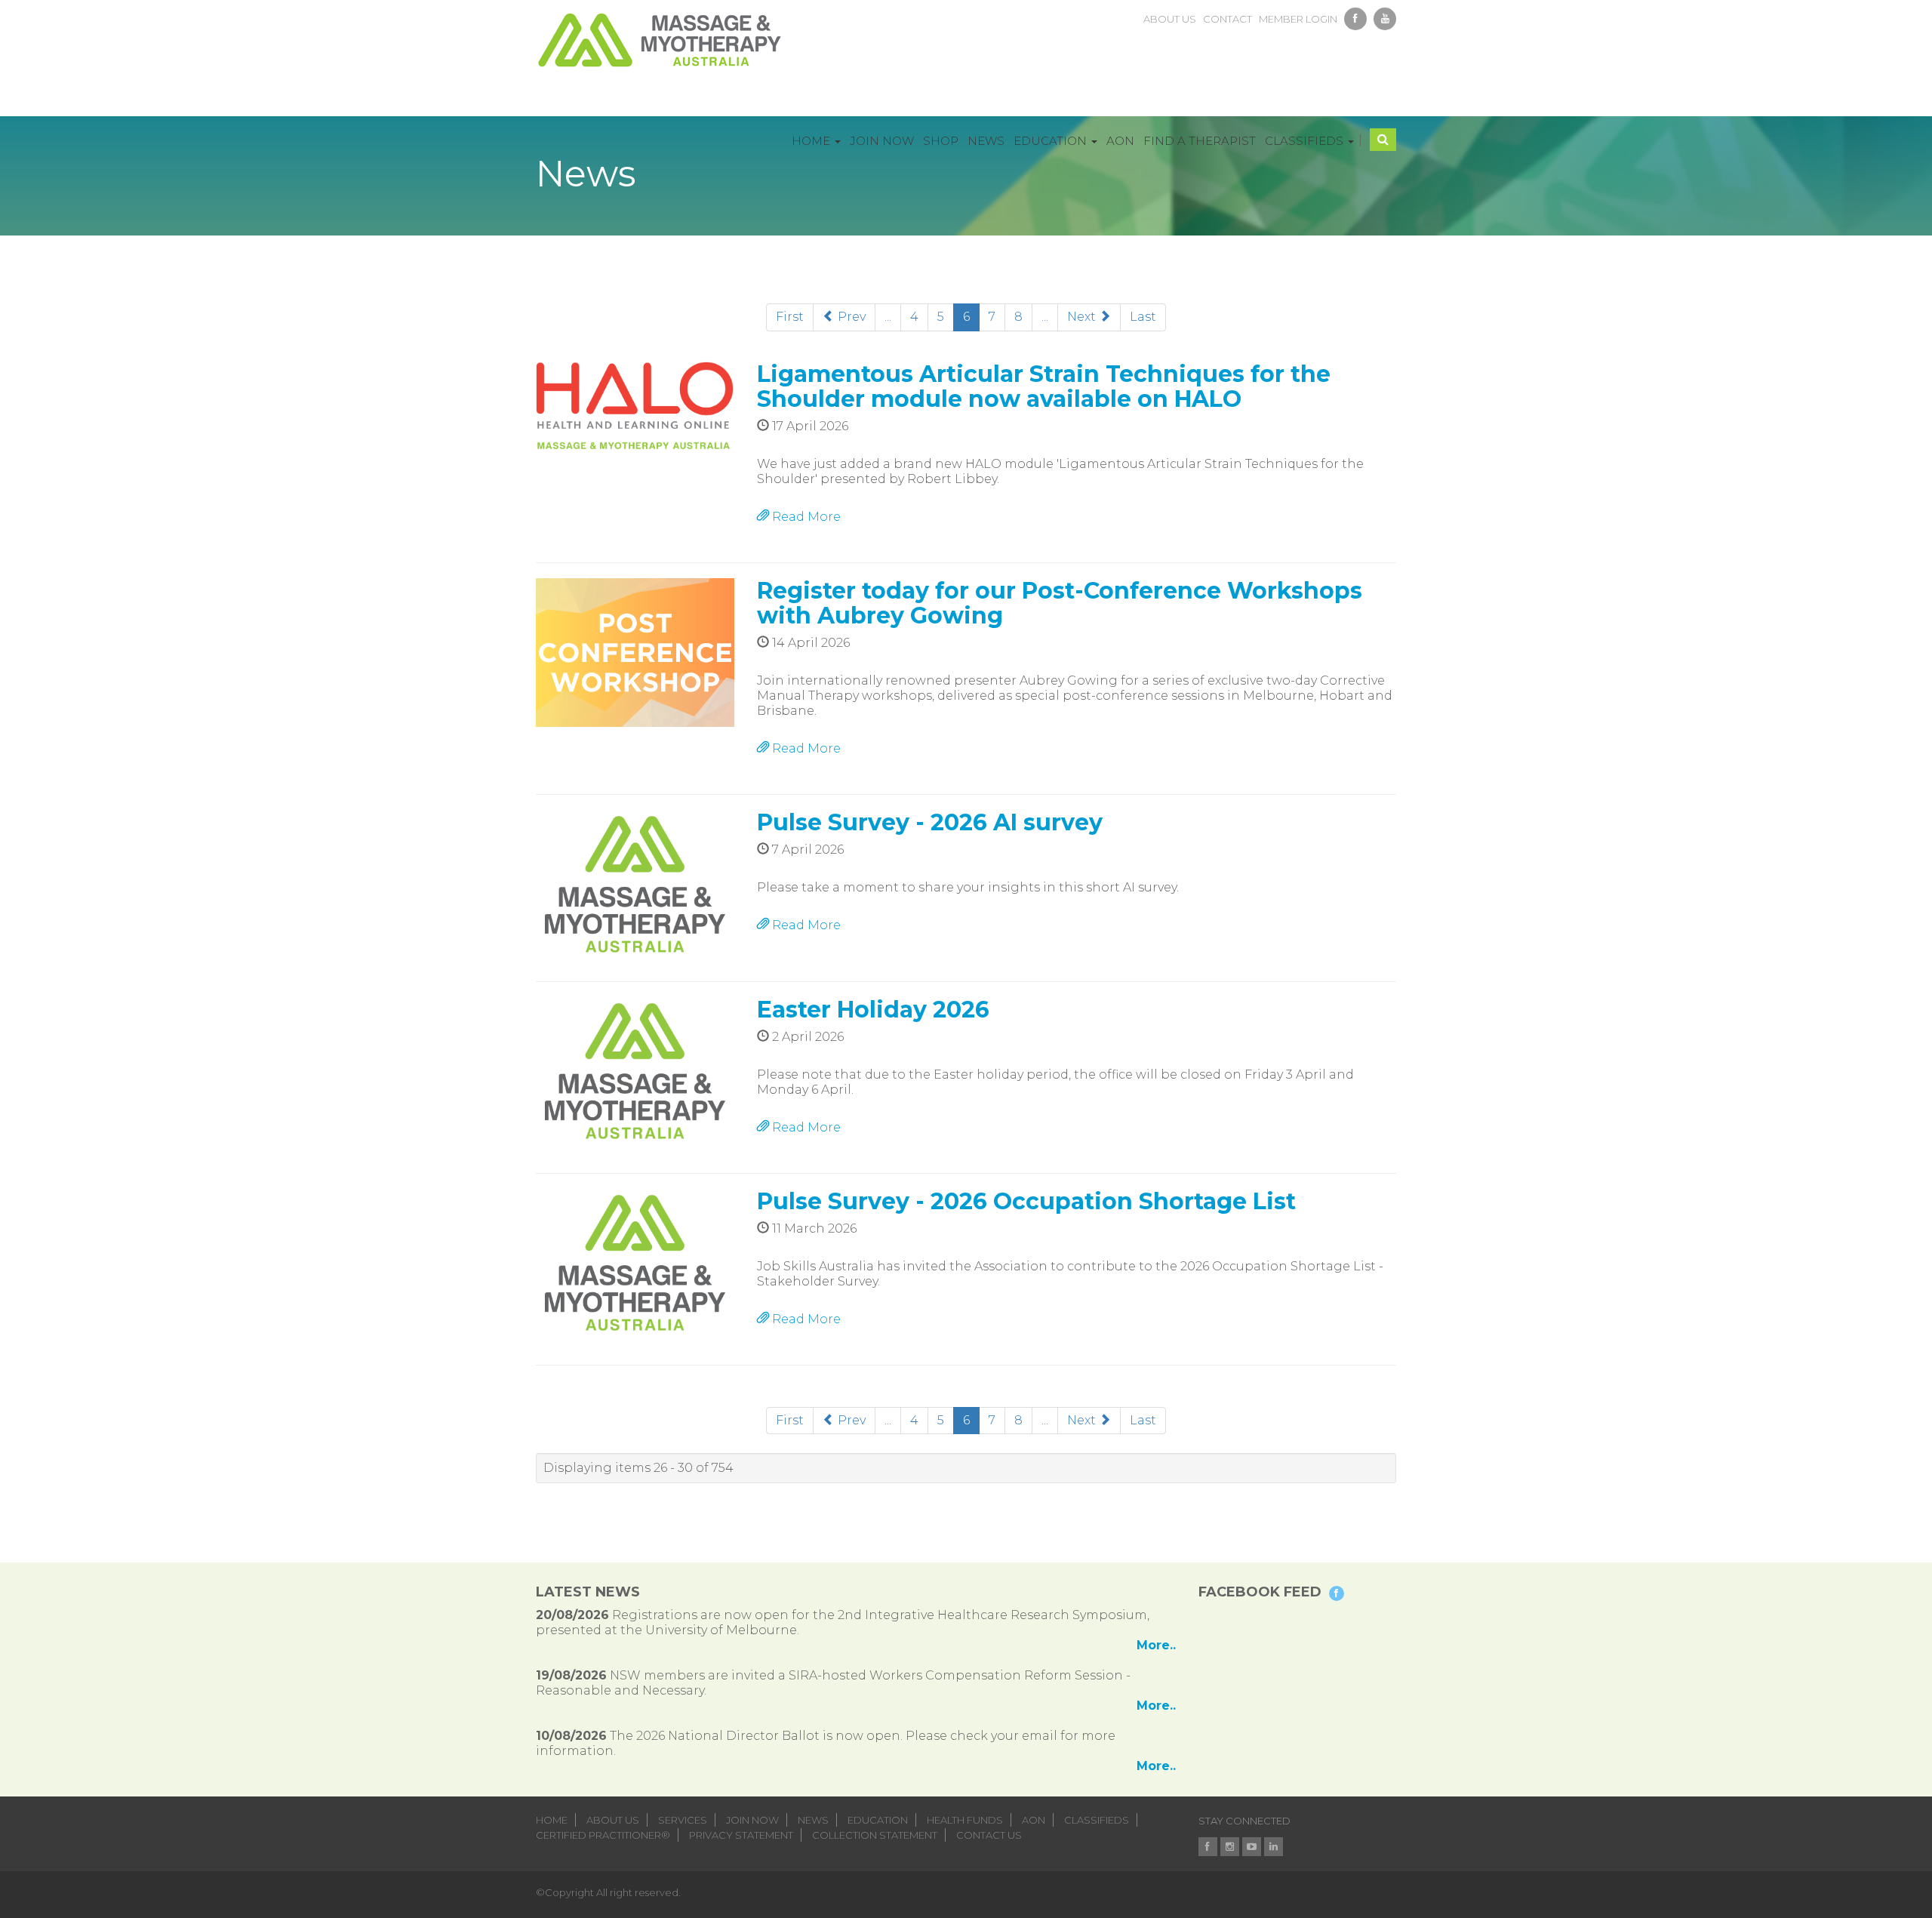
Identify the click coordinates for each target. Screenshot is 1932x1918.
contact (1227, 19)
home (552, 1820)
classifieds (1097, 1820)
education (878, 1820)
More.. (1156, 1645)
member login (1298, 19)
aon (1034, 1820)
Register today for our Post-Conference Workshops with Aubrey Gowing (1060, 603)
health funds (965, 1820)
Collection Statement (875, 1835)
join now (752, 1820)
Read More (805, 517)
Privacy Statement (741, 1835)
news (813, 1820)
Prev (850, 317)
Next (1083, 317)
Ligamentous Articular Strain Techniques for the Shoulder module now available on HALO (1044, 386)
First (790, 317)
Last (1143, 317)
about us (1170, 19)
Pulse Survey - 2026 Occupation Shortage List (1026, 1201)
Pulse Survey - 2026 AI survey (930, 822)
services (683, 1820)
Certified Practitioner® (603, 1835)
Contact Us (989, 1835)
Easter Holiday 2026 (873, 1010)
